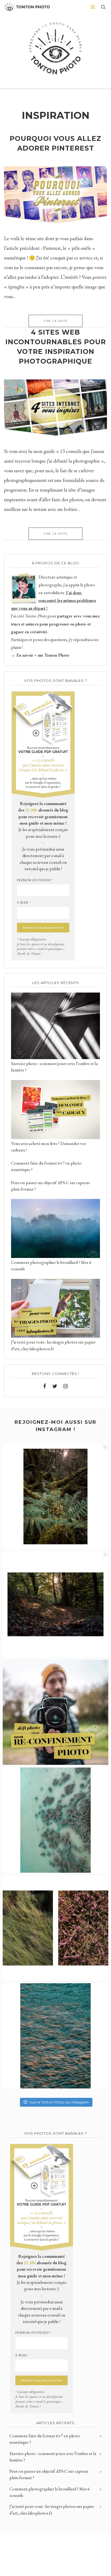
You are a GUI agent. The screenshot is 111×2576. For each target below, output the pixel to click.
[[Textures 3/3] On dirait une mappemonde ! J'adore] (55, 1820)
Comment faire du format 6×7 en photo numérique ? (45, 2439)
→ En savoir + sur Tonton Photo (40, 655)
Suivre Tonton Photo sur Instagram (59, 2102)
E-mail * (24, 902)
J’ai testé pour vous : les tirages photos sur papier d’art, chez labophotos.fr (52, 2510)
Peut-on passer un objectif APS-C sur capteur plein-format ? (49, 2474)
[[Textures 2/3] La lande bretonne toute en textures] (55, 1928)
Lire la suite (56, 321)
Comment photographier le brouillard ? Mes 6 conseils (50, 2492)
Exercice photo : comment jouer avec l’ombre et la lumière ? (53, 2457)
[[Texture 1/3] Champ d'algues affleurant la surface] (55, 2036)
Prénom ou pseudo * (35, 880)
